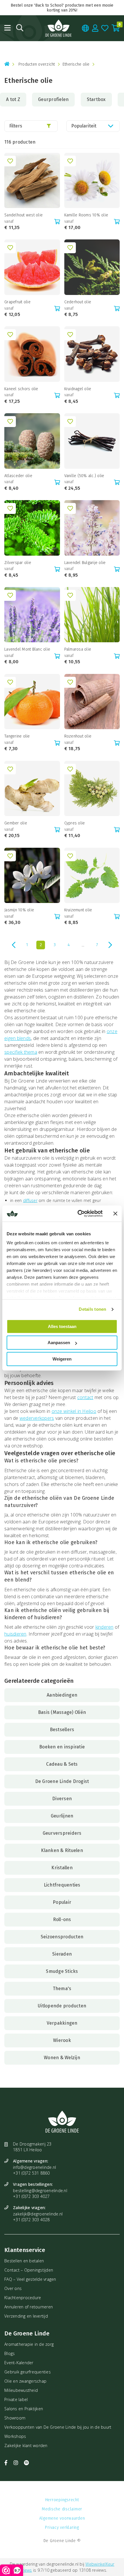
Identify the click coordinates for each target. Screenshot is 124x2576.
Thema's (62, 1989)
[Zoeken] (20, 28)
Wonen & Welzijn (62, 2058)
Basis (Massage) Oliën (62, 1712)
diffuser (30, 1200)
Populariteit (84, 126)
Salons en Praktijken (24, 2409)
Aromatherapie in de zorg (29, 2344)
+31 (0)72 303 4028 (31, 2220)
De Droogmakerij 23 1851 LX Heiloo (32, 2147)
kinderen (105, 1627)
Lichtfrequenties (62, 1885)
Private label (16, 2399)
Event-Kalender (19, 2363)
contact (85, 1397)
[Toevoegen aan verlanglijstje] (10, 161)
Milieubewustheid (21, 2390)
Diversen (62, 1799)
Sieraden (62, 1954)
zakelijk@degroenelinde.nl (38, 2214)
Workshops (15, 2436)
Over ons (13, 2288)
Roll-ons (62, 1919)
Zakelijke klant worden (26, 2446)
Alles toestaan (62, 1326)
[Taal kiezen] (86, 28)
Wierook (62, 2040)
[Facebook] (7, 2463)
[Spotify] (26, 2463)
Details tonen (92, 1309)
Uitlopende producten (62, 2006)
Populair (62, 1902)
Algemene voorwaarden (62, 2518)
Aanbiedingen (62, 1695)
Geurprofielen (53, 99)
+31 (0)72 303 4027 (31, 2196)
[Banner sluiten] (115, 1213)
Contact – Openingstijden (29, 2270)
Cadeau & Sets (62, 1764)
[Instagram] (17, 2463)
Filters (16, 126)
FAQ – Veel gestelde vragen (30, 2279)
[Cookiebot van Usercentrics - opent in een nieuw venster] (78, 1213)
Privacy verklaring (62, 2528)
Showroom (15, 2418)
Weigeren (62, 1359)
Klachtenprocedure (23, 2298)
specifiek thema (21, 1052)
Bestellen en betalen (24, 2261)
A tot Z (13, 99)
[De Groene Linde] (59, 28)
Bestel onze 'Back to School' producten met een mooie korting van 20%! (62, 8)
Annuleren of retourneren (29, 2307)
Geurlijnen (62, 1816)
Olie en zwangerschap (25, 2381)
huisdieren (15, 1634)
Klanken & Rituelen (62, 1850)
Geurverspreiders (62, 1833)
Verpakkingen (62, 2023)
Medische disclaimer (62, 2509)
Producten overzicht (37, 64)
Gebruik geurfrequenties (28, 2372)
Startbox (96, 99)
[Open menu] (7, 28)
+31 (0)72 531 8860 (31, 2173)
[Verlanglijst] (105, 28)
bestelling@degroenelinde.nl (40, 2191)
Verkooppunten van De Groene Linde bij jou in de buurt (58, 2427)
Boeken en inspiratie (62, 1747)
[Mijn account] (95, 28)
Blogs (10, 2353)
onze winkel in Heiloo (74, 1411)
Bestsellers (62, 1730)
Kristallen (62, 1868)
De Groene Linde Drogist (62, 1781)
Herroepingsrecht (62, 2500)
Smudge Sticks (62, 1971)
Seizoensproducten (62, 1937)
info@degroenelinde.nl (34, 2167)
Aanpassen (59, 1343)
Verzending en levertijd (26, 2316)
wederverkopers (37, 1418)
